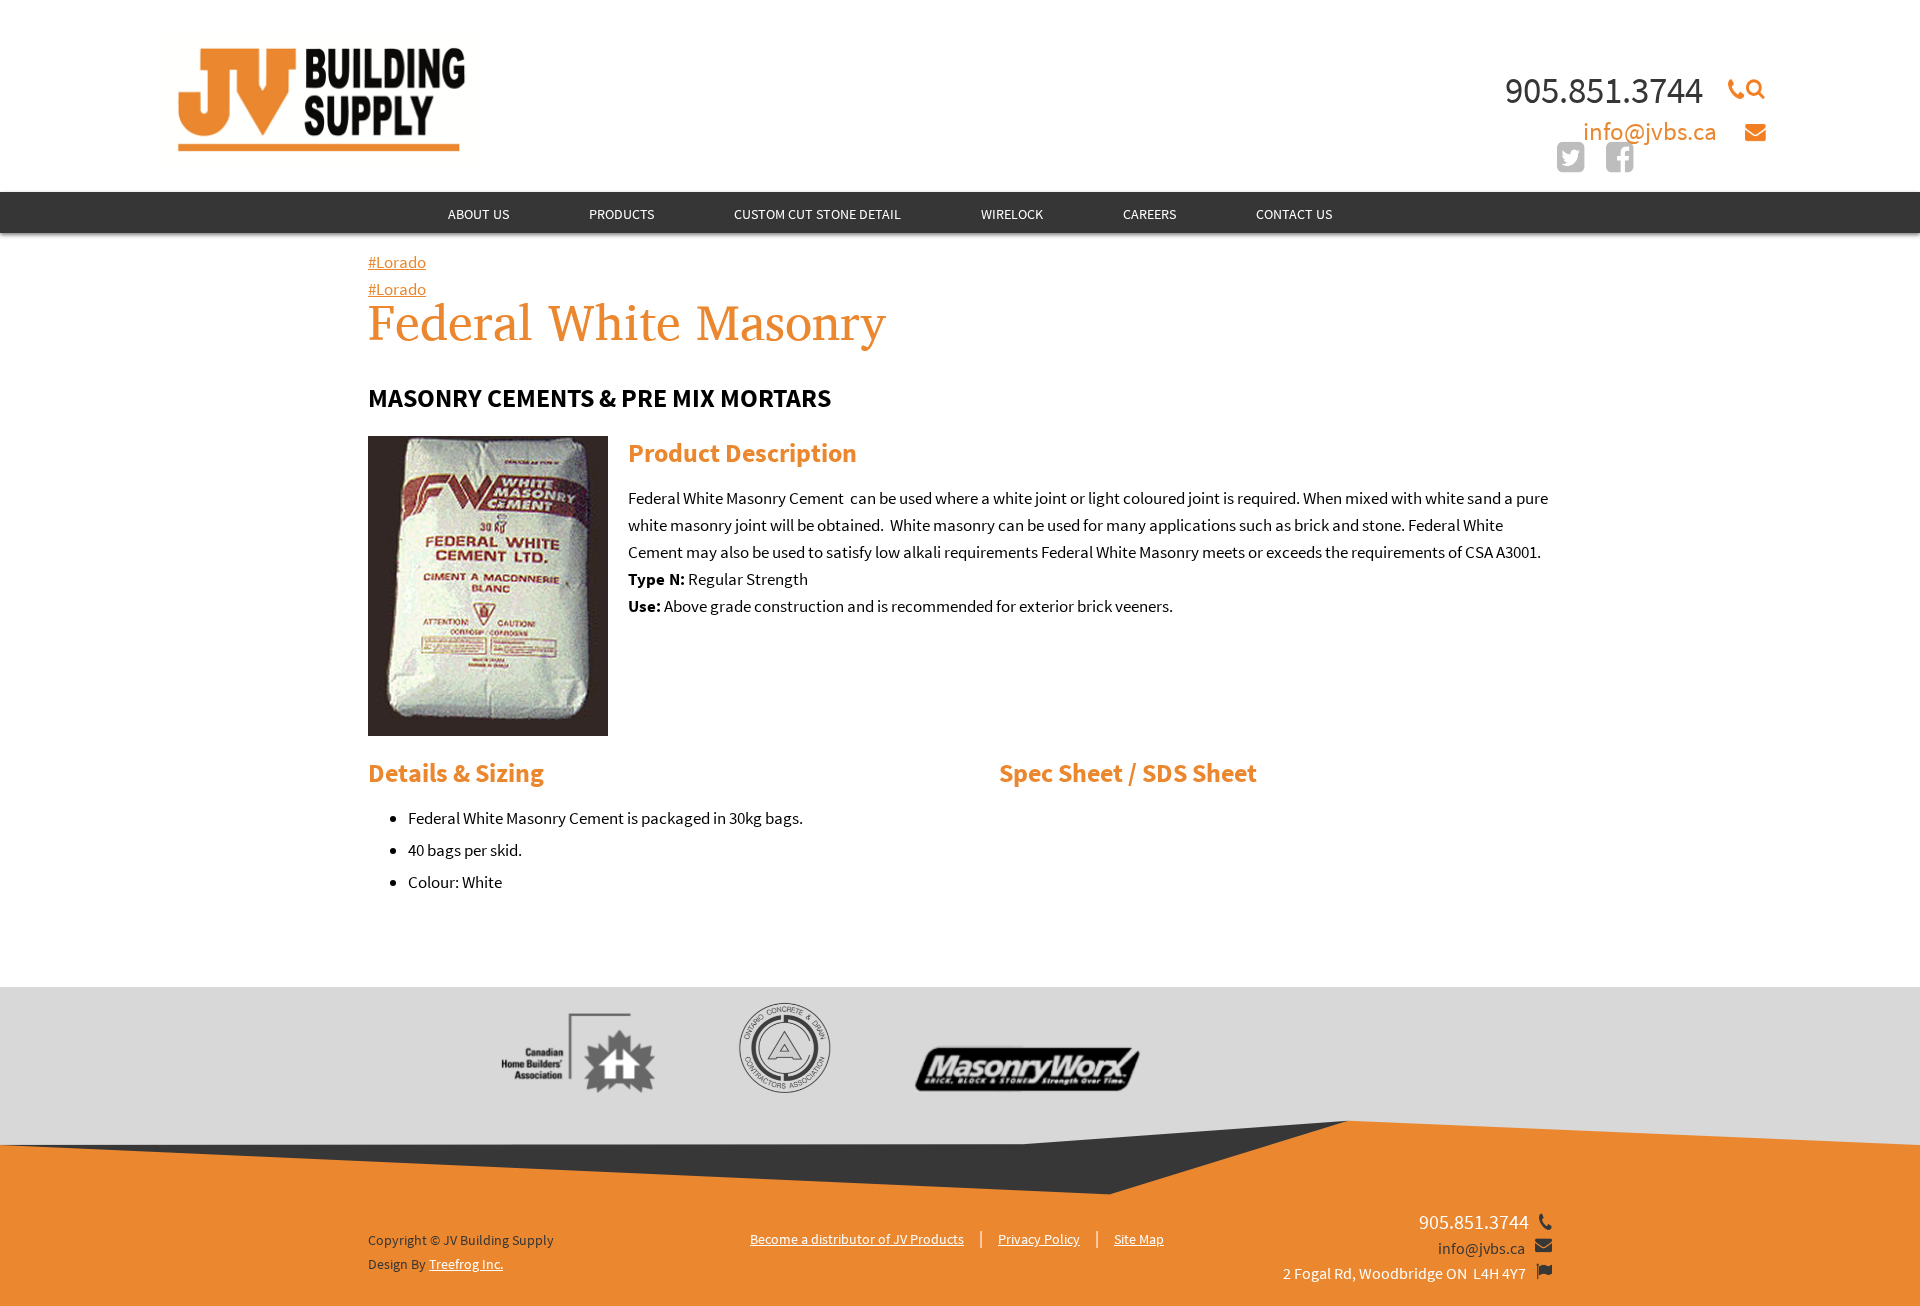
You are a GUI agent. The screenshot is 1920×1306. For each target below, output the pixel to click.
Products (621, 214)
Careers (1149, 214)
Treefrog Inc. (466, 1264)
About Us (478, 214)
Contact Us (1294, 214)
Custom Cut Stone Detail (817, 214)
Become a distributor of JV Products (857, 1239)
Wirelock (1012, 214)
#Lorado (397, 262)
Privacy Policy (1039, 1239)
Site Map (1139, 1239)
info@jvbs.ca (1650, 131)
